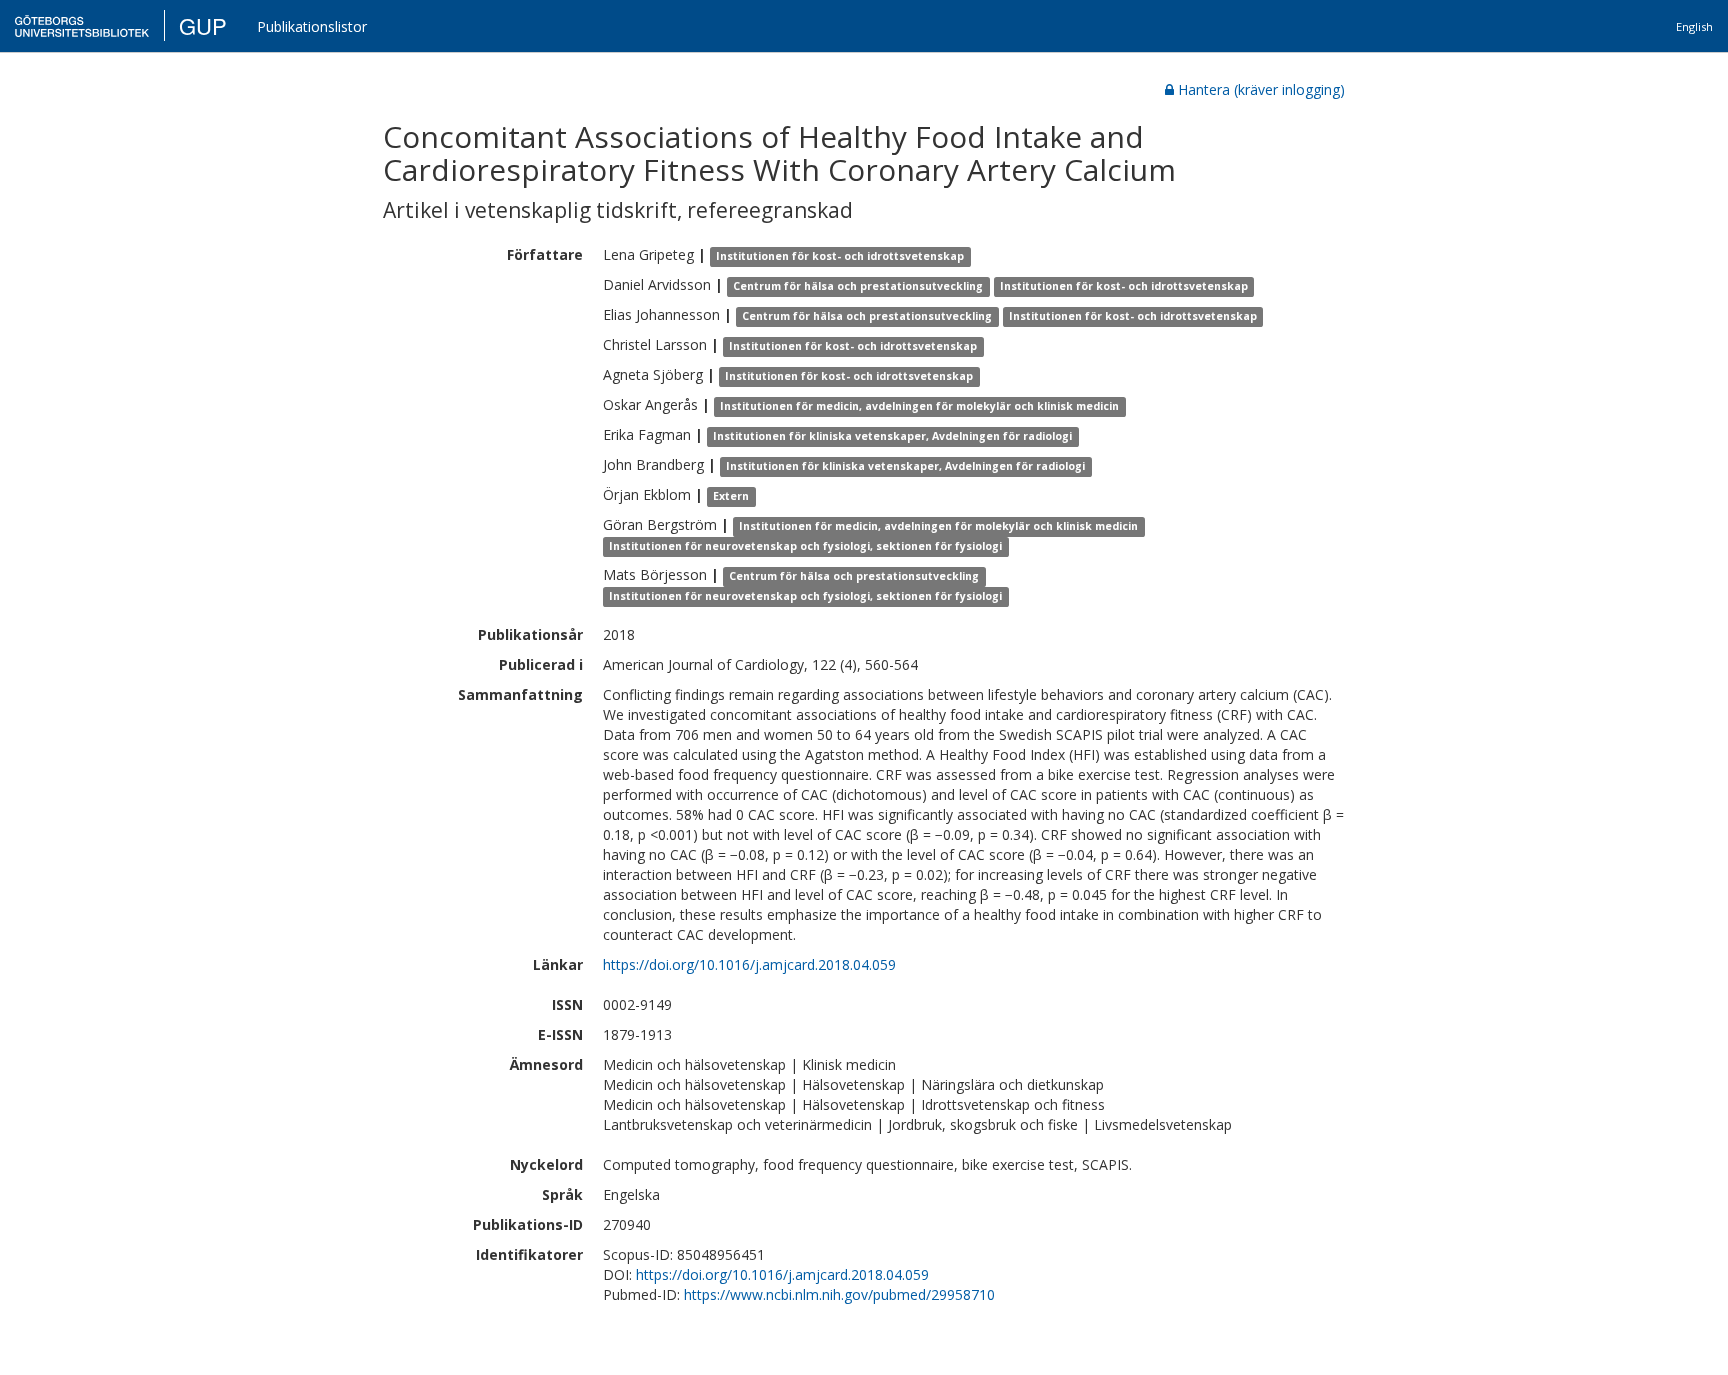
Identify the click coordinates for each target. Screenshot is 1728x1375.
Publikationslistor (312, 26)
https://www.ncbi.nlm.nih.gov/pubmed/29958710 (839, 1294)
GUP (203, 25)
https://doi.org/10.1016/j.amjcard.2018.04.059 (749, 964)
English (1694, 26)
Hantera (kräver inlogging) (1261, 89)
